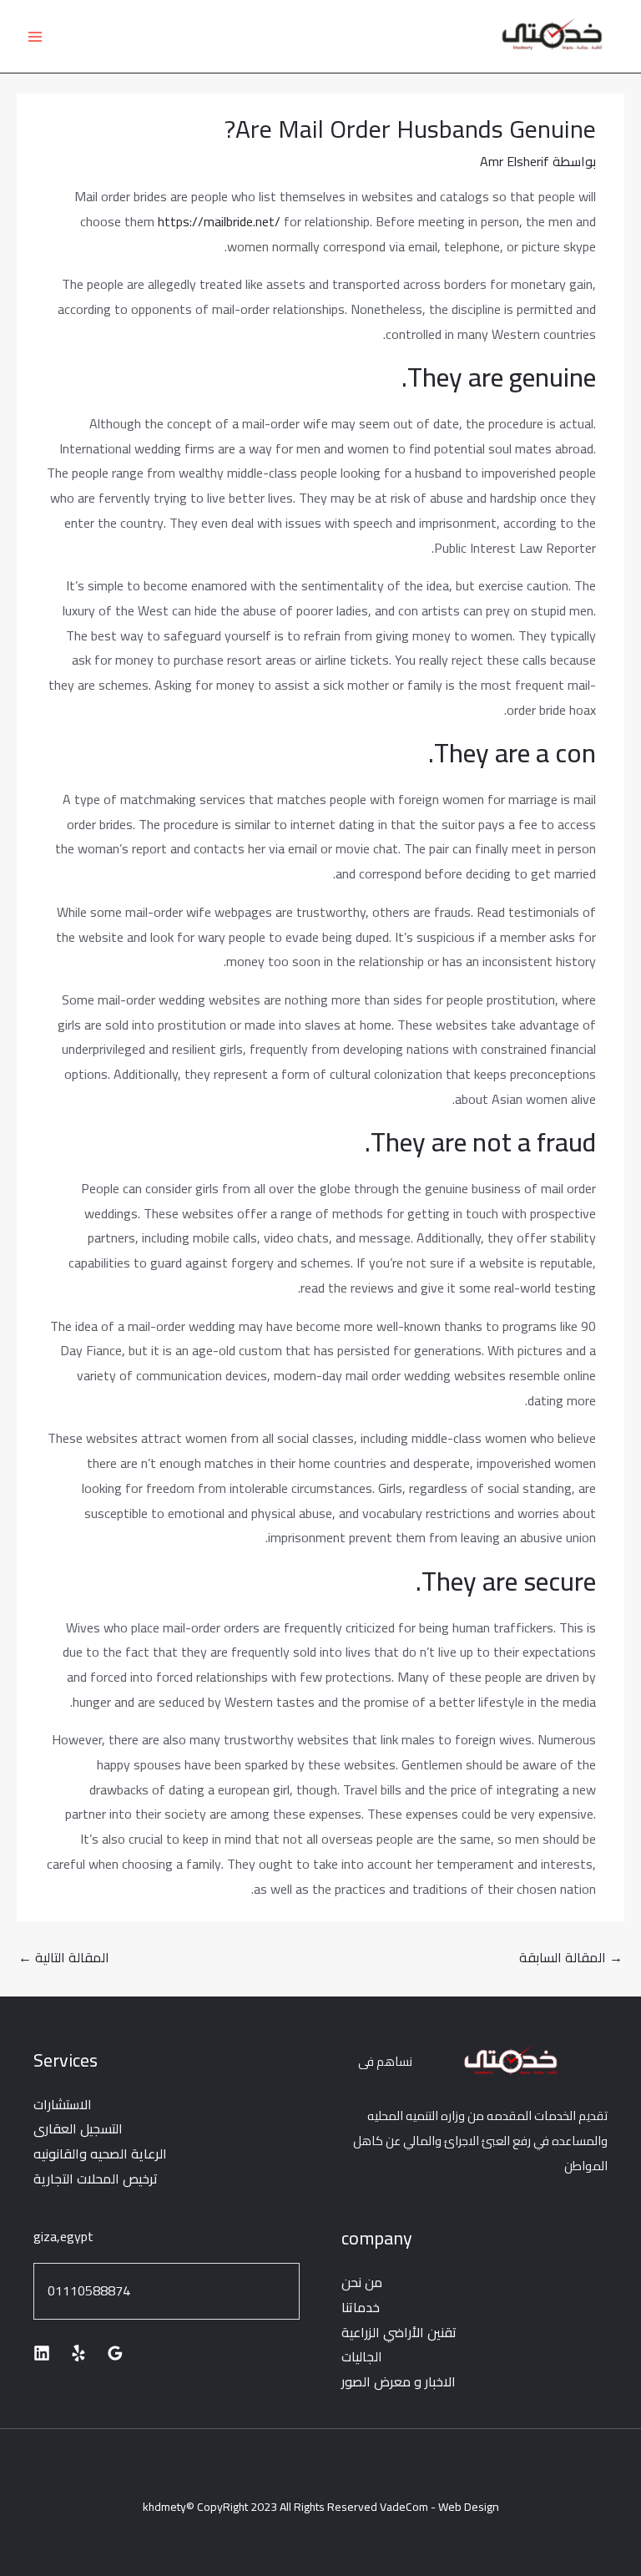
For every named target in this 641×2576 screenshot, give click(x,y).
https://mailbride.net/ (219, 221)
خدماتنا (361, 2307)
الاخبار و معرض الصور (399, 2381)
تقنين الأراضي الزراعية (399, 2332)
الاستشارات (63, 2104)
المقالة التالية (64, 1957)
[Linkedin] (42, 2353)
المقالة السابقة (571, 1957)
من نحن (362, 2282)
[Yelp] (78, 2353)
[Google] (115, 2353)
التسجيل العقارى (78, 2128)
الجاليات (362, 2356)
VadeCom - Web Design (439, 2507)
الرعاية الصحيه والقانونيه (100, 2153)
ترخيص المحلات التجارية (96, 2179)
